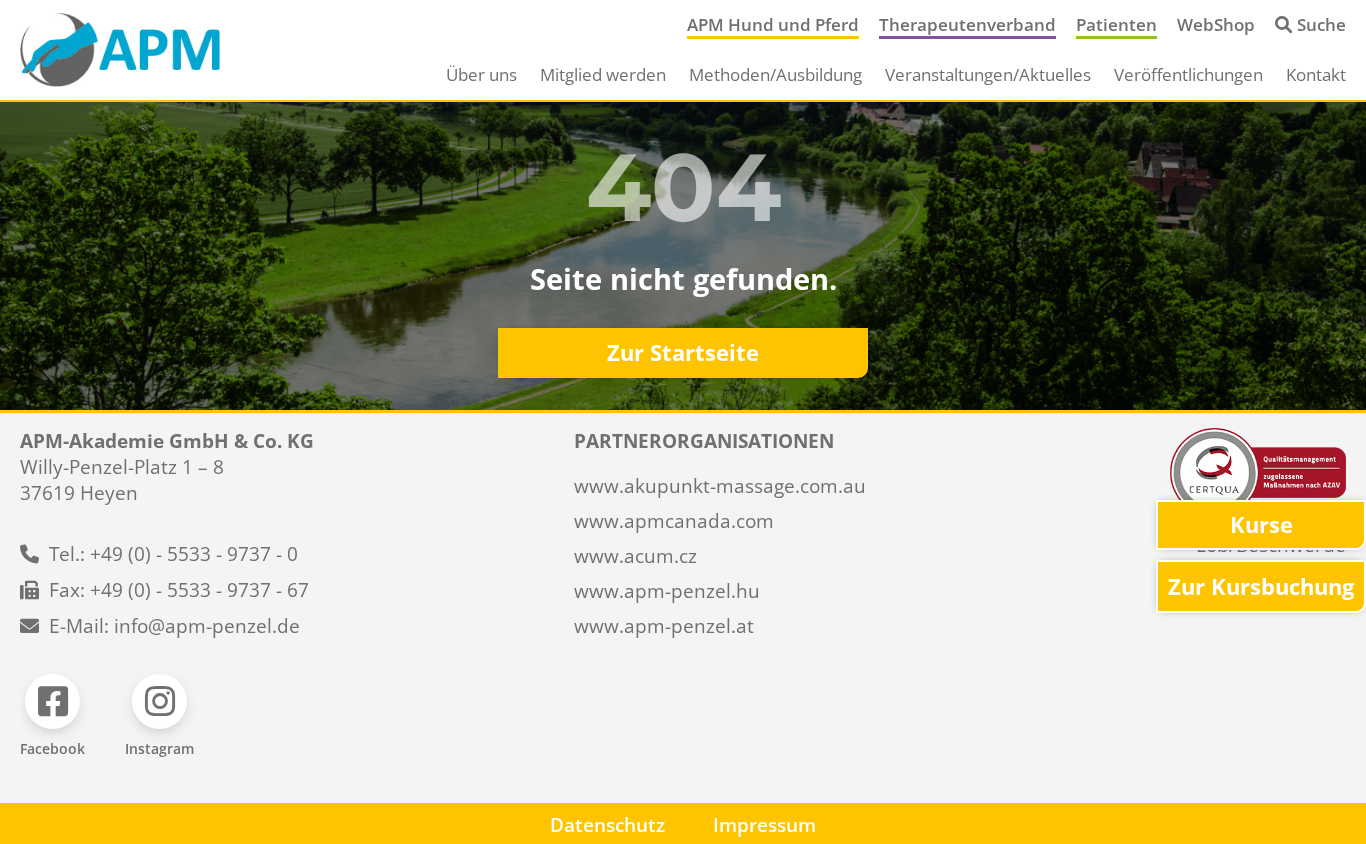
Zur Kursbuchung (1261, 586)
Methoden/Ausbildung (775, 74)
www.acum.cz (635, 556)
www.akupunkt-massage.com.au (720, 486)
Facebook (52, 748)
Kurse (1261, 524)
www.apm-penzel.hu (667, 591)
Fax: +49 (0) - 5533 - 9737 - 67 (179, 590)
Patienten (1116, 24)
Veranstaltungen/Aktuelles (988, 74)
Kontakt (1316, 74)
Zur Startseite (683, 352)
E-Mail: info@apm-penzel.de (174, 626)
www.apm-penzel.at (664, 626)
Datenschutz (607, 825)
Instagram (159, 748)
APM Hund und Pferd (773, 24)
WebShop (1216, 24)
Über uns (481, 74)
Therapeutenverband (967, 24)
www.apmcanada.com (674, 521)
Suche (1321, 24)
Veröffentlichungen (1188, 74)
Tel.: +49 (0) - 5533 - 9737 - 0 (173, 554)
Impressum (764, 825)
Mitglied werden (603, 74)
